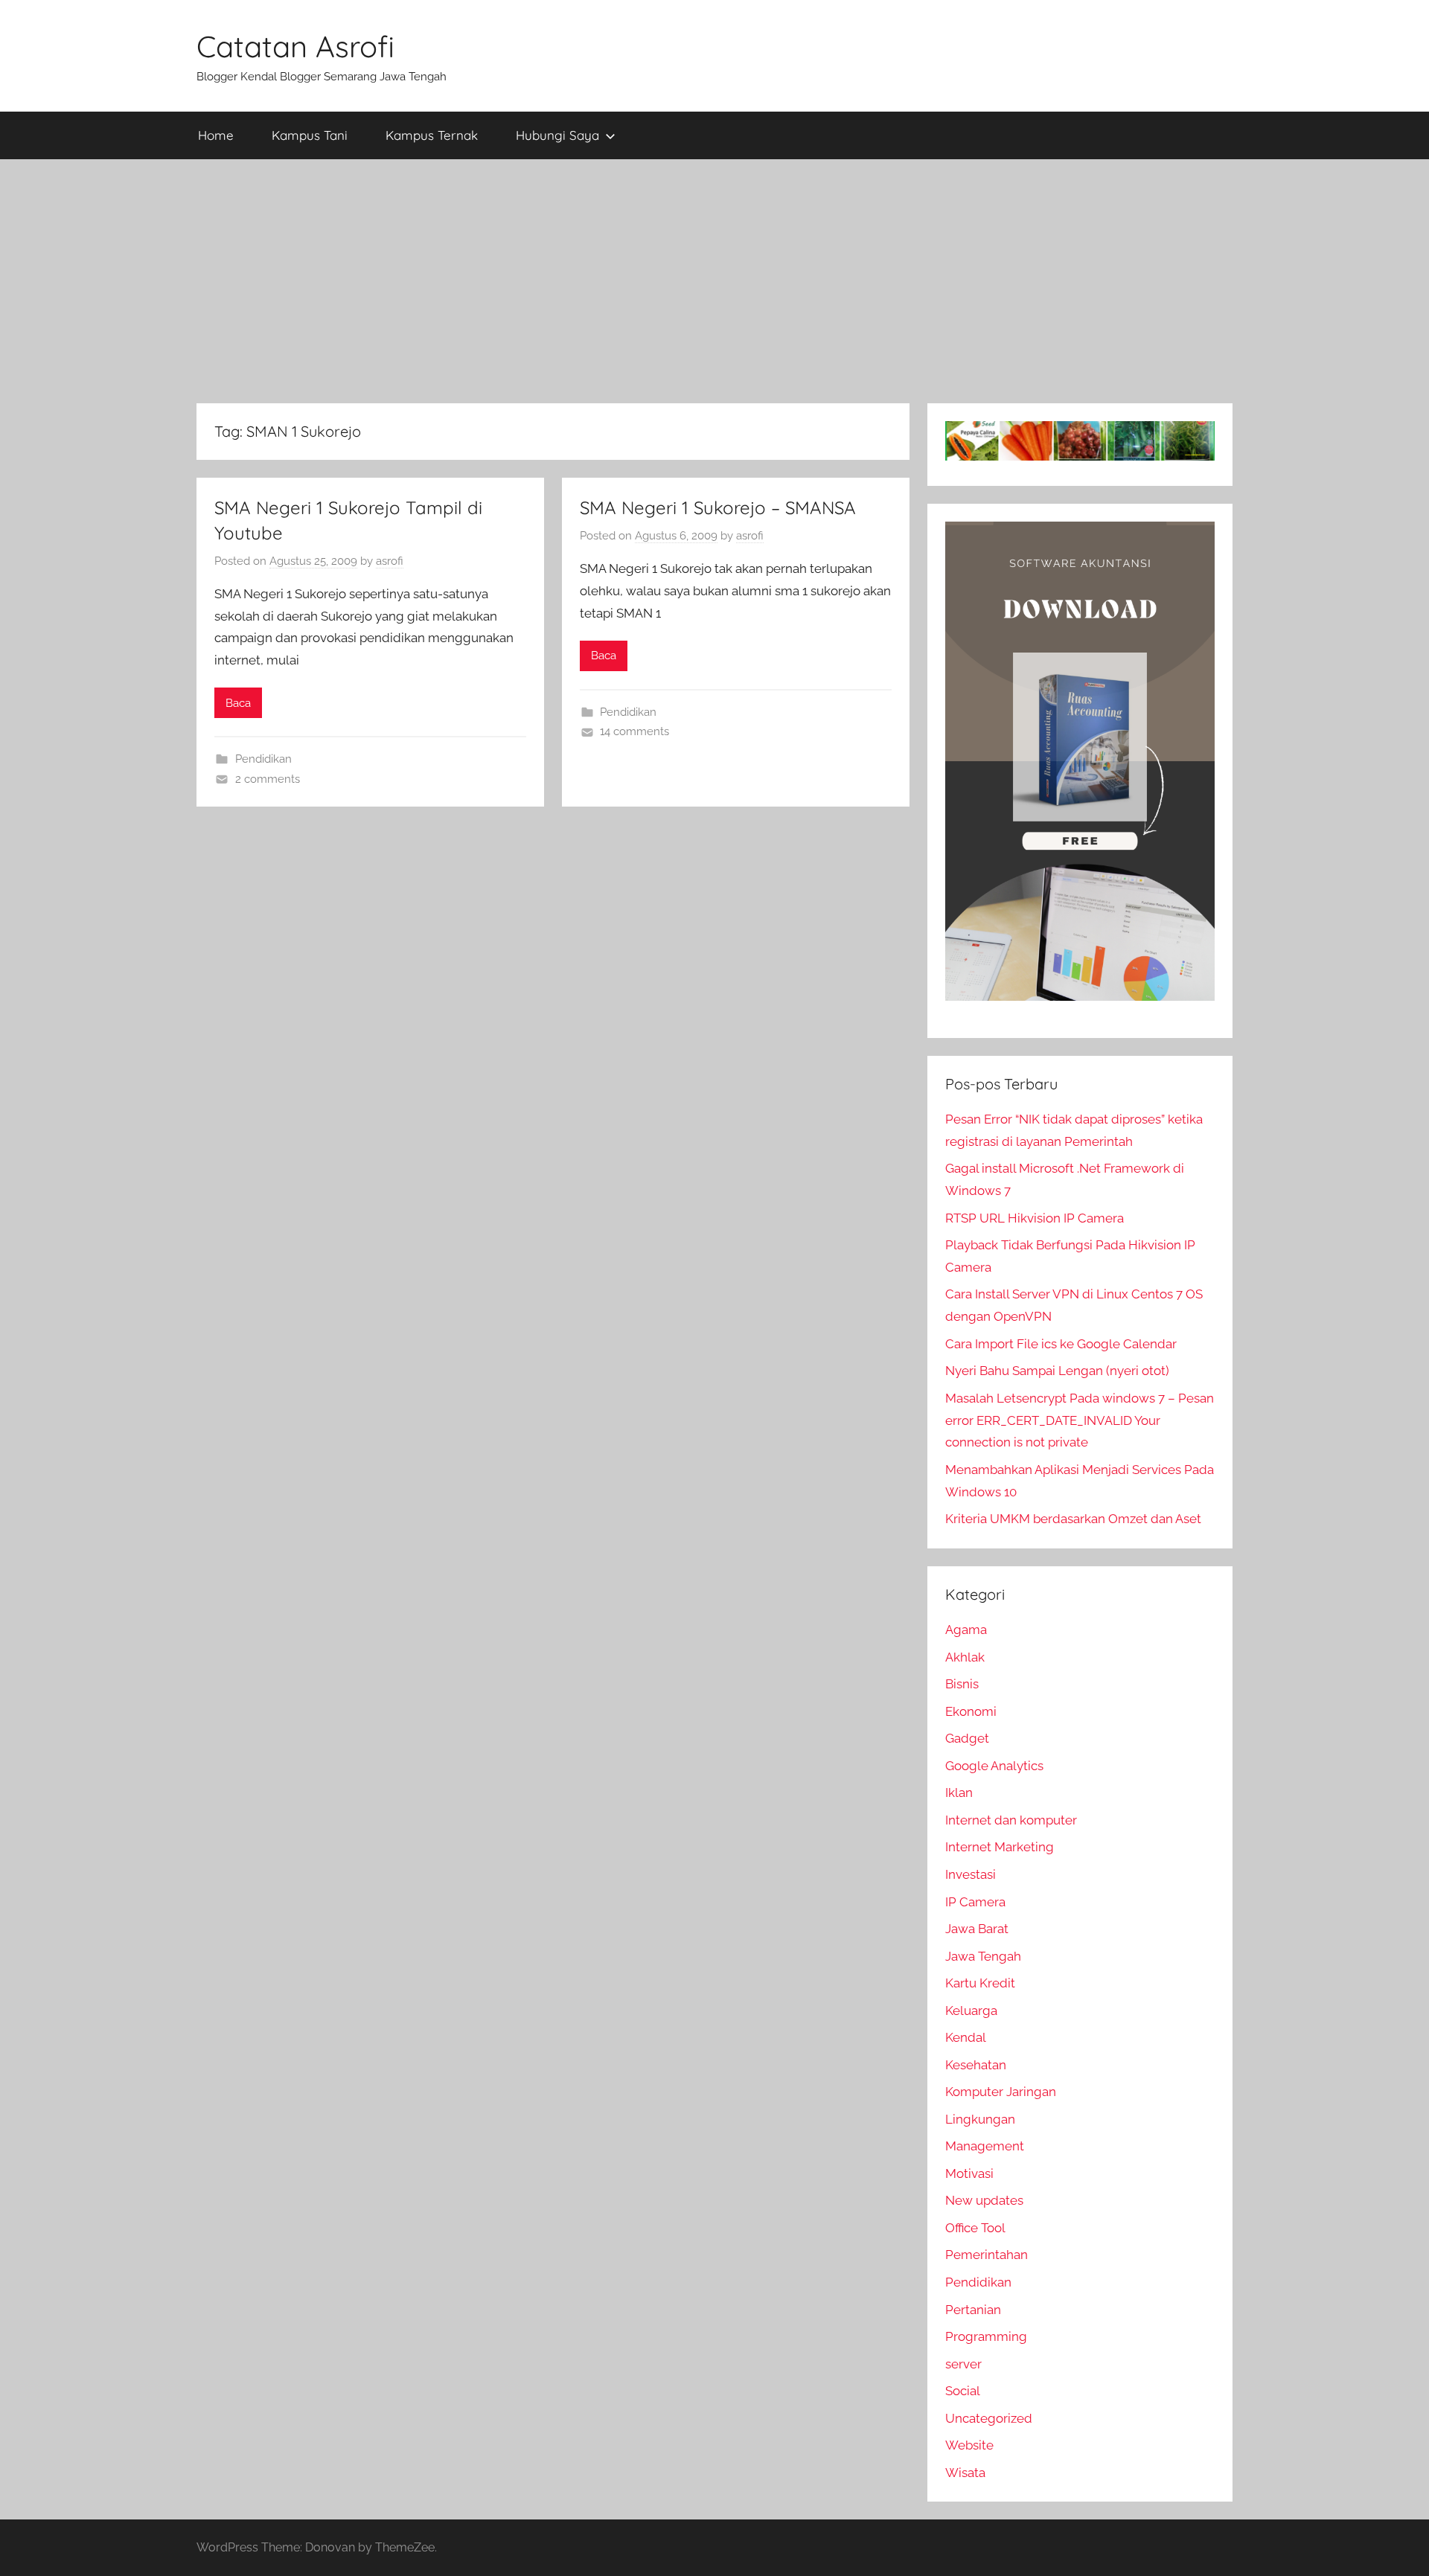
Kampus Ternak (432, 135)
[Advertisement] (714, 281)
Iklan (959, 1792)
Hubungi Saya (557, 135)
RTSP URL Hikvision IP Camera (1035, 1218)
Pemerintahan (987, 2255)
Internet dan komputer (1011, 1820)
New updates (984, 2200)
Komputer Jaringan (1001, 2092)
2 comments (268, 779)
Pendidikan (263, 759)
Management (985, 2146)
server (963, 2364)
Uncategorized (989, 2418)
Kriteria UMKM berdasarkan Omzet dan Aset (1073, 1519)
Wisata (965, 2473)
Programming (986, 2336)
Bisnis (962, 1684)
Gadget (967, 1738)
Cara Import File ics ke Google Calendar (1061, 1344)
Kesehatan (976, 2065)
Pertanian (973, 2310)
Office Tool (975, 2228)
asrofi (390, 561)
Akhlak (965, 1657)
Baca (238, 703)
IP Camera (975, 1902)
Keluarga (971, 2011)
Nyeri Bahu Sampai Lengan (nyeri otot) (1057, 1371)
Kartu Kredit (980, 1983)
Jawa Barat (977, 1929)
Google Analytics (994, 1766)
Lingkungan (980, 2119)
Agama (966, 1630)
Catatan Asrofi (295, 46)
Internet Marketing (1000, 1847)
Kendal (966, 2037)
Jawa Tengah (983, 1956)
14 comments (634, 731)
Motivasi (969, 2173)
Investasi (971, 1874)
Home (216, 135)
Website (969, 2445)
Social (963, 2391)
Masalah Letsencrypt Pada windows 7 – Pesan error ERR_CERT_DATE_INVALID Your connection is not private (1080, 1420)
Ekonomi (971, 1711)
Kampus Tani (310, 135)
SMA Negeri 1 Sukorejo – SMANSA (718, 507)
